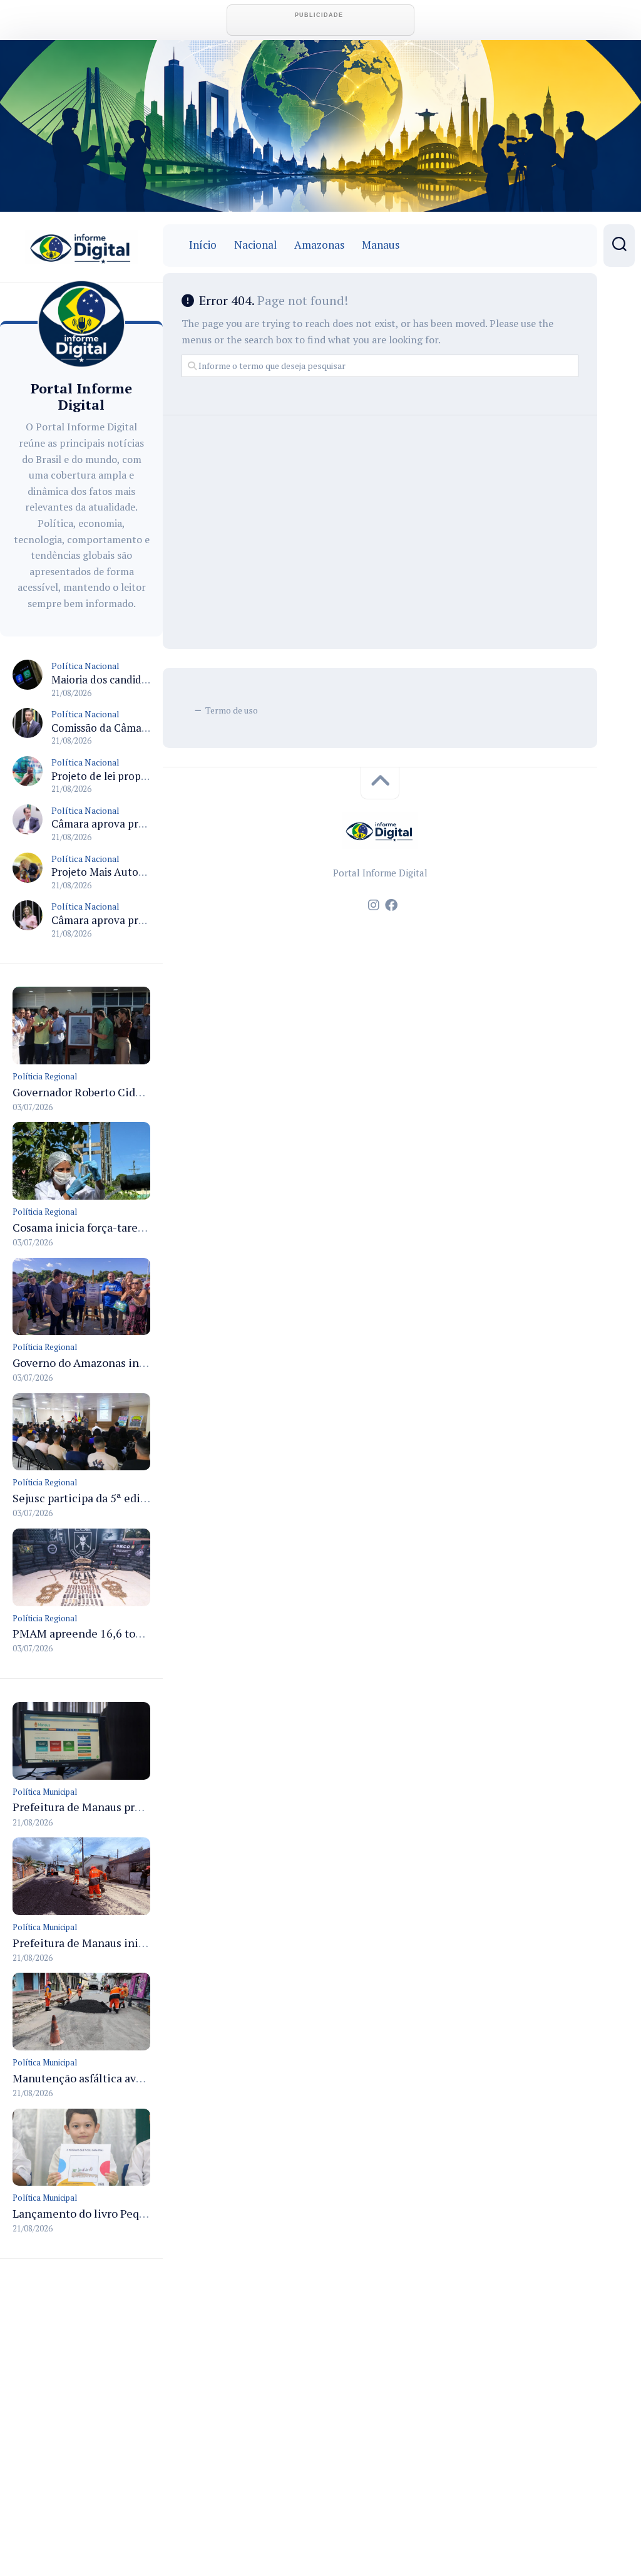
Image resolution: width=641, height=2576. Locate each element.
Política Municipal (45, 1792)
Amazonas (319, 245)
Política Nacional (85, 666)
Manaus (381, 245)
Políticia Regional (45, 1076)
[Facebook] (391, 905)
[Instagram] (374, 905)
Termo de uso (232, 710)
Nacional (255, 245)
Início (203, 245)
